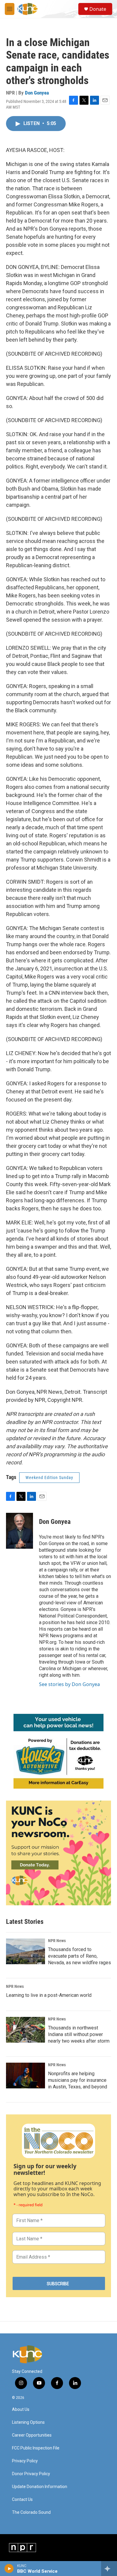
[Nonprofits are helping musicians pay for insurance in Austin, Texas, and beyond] (25, 2076)
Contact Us (22, 2500)
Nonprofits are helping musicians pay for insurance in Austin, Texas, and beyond (78, 2080)
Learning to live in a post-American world (49, 1995)
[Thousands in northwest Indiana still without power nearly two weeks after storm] (25, 2030)
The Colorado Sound (31, 2512)
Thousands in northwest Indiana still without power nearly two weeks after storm (79, 2034)
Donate (98, 9)
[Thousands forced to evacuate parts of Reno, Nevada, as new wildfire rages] (25, 1951)
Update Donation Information (40, 2487)
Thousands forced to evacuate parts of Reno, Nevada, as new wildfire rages (79, 1956)
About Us (21, 2410)
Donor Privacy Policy (31, 2474)
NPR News (57, 1941)
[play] (9, 2569)
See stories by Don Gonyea (69, 1684)
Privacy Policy (25, 2461)
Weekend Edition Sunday (49, 1478)
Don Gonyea (37, 93)
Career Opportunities (32, 2435)
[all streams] (109, 2569)
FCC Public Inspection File (36, 2448)
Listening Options (28, 2422)
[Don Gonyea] (19, 1531)
